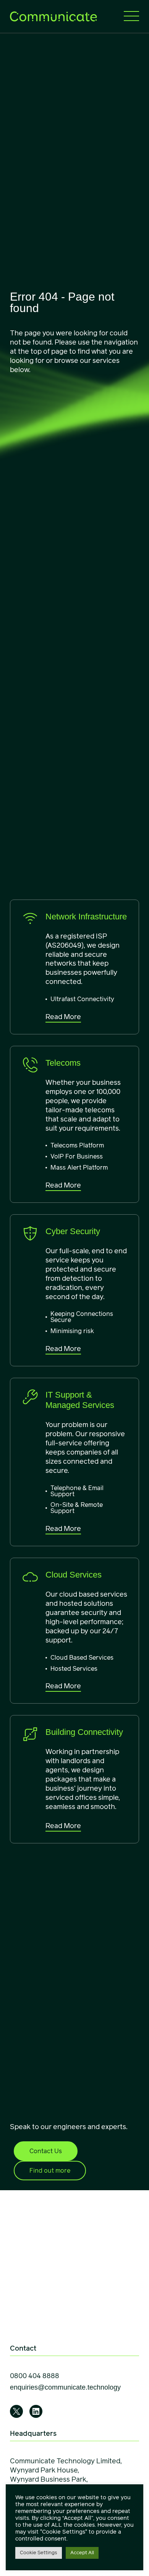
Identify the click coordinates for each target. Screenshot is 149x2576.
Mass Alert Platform (79, 1167)
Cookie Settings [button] (39, 2553)
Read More (63, 1017)
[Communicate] (53, 16)
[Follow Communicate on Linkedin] (36, 2411)
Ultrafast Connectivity (82, 999)
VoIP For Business (77, 1156)
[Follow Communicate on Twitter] (16, 2411)
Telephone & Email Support (77, 1491)
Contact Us (46, 2151)
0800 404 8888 (35, 2376)
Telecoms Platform (77, 1145)
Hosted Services (74, 1669)
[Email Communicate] (65, 2388)
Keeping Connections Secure (82, 1317)
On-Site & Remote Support (77, 1508)
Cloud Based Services (82, 1658)
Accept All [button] (82, 2553)
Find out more (50, 2171)
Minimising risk (72, 1331)
